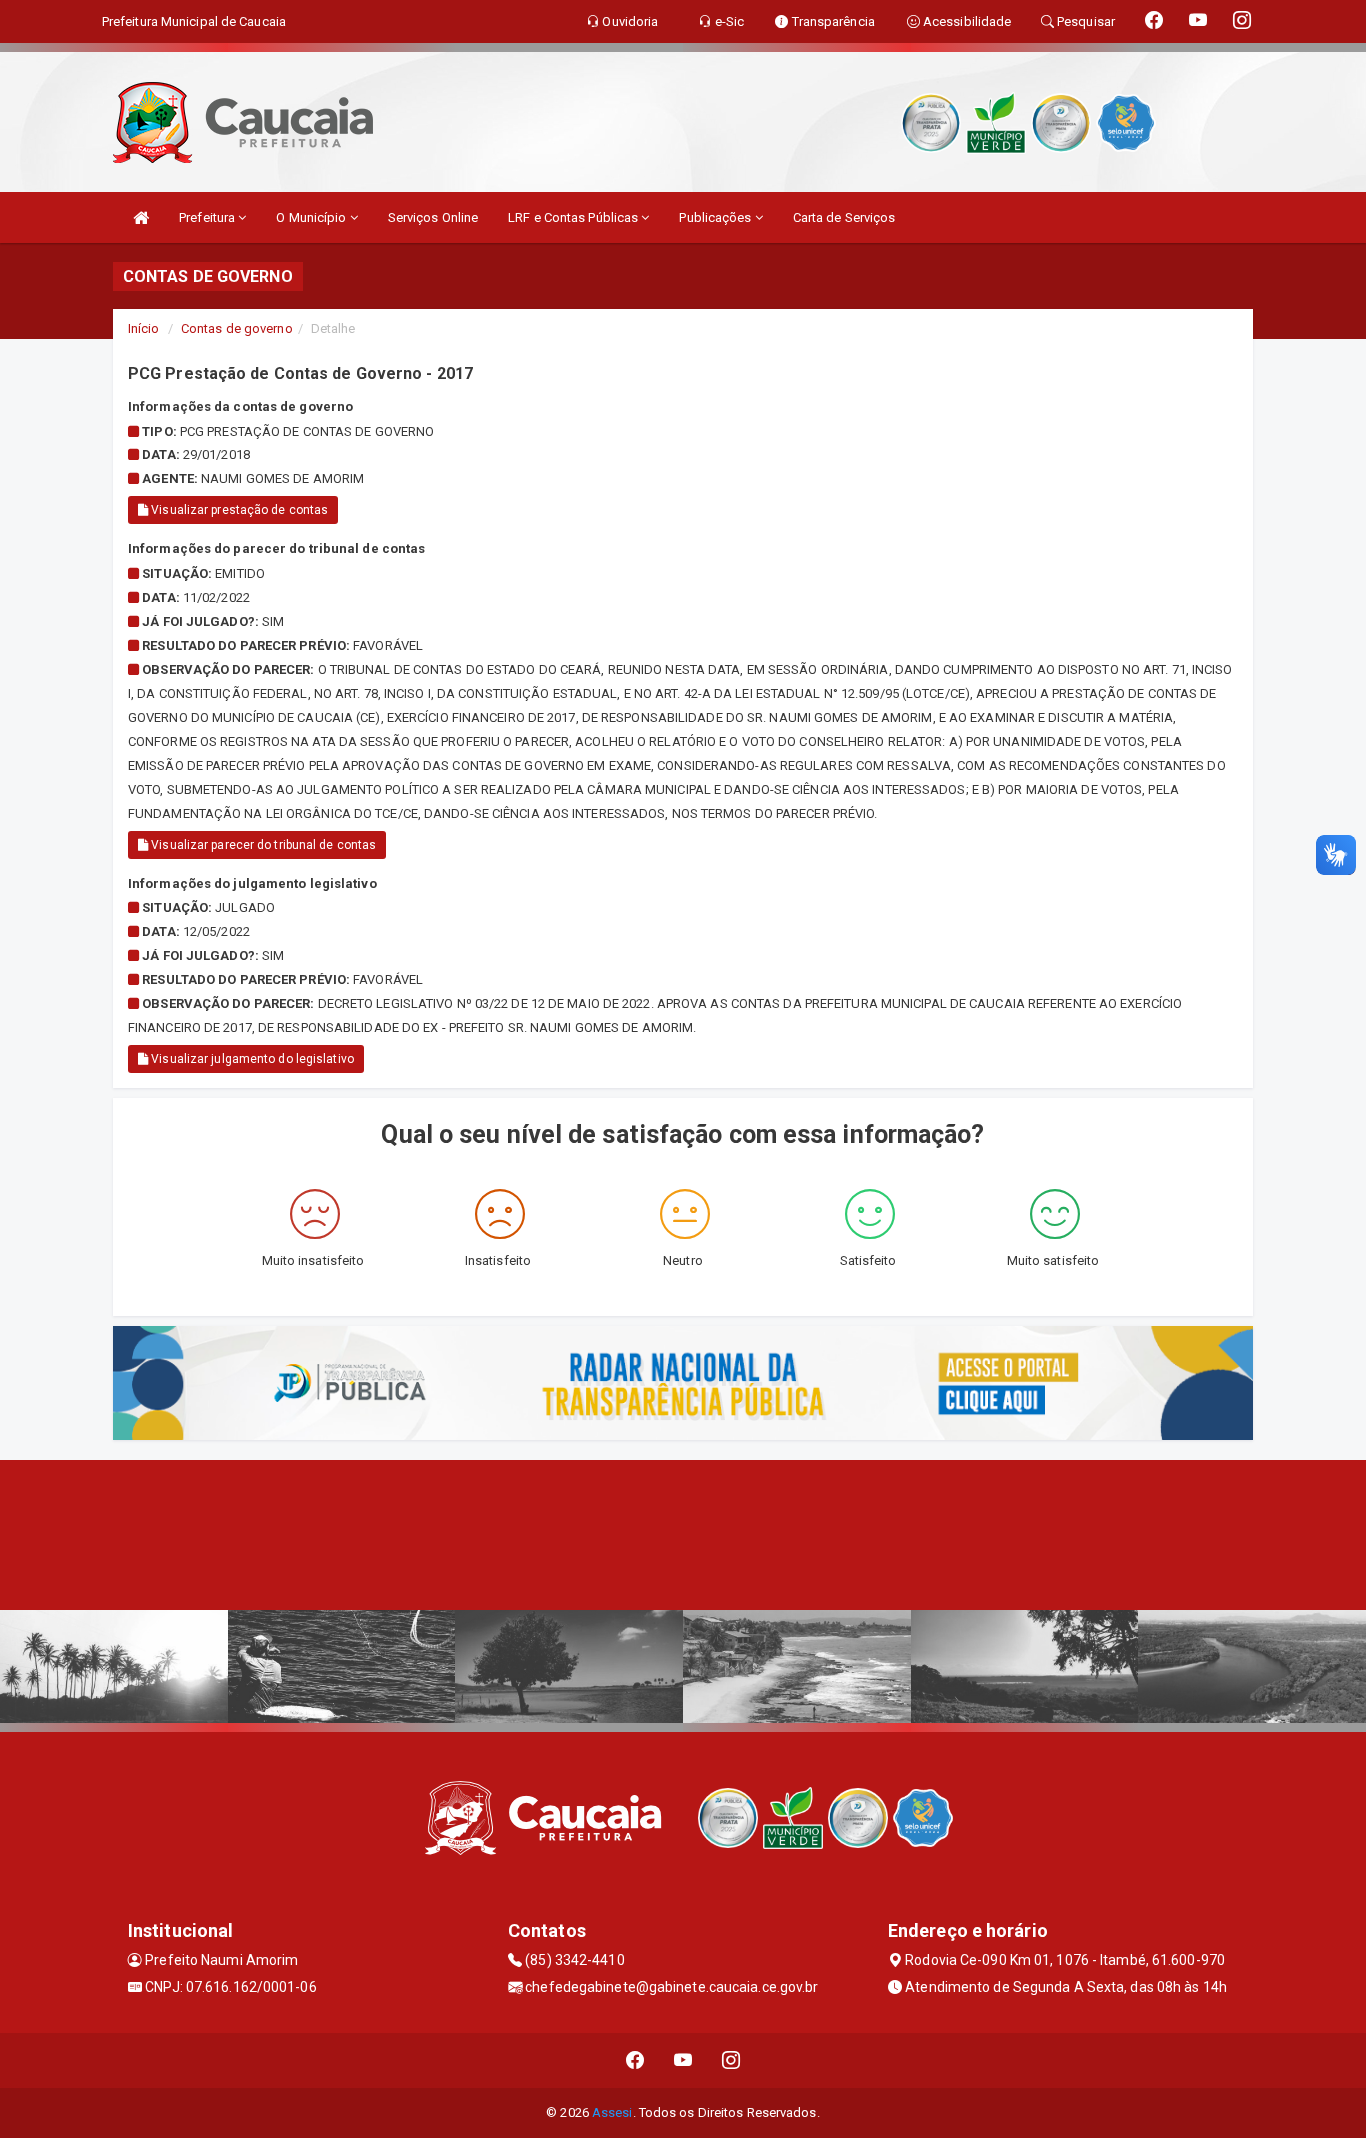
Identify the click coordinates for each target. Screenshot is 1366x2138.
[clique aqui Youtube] (683, 2060)
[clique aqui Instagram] (731, 2060)
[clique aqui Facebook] (635, 2060)
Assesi (612, 2112)
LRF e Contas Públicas (574, 217)
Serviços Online (433, 217)
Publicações (716, 217)
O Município (312, 217)
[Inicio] (141, 217)
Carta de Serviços (844, 217)
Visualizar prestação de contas (238, 510)
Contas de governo (237, 328)
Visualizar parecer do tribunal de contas (262, 845)
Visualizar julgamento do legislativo (251, 1059)
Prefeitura (208, 217)
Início (144, 328)
